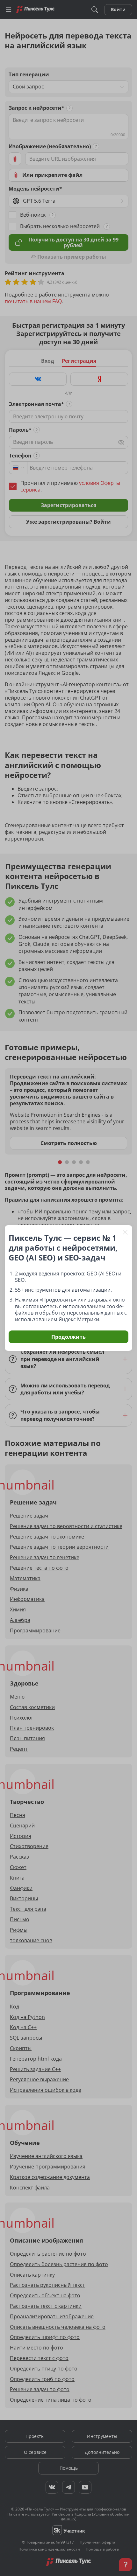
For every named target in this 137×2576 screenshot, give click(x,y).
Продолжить (68, 1337)
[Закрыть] (125, 1232)
